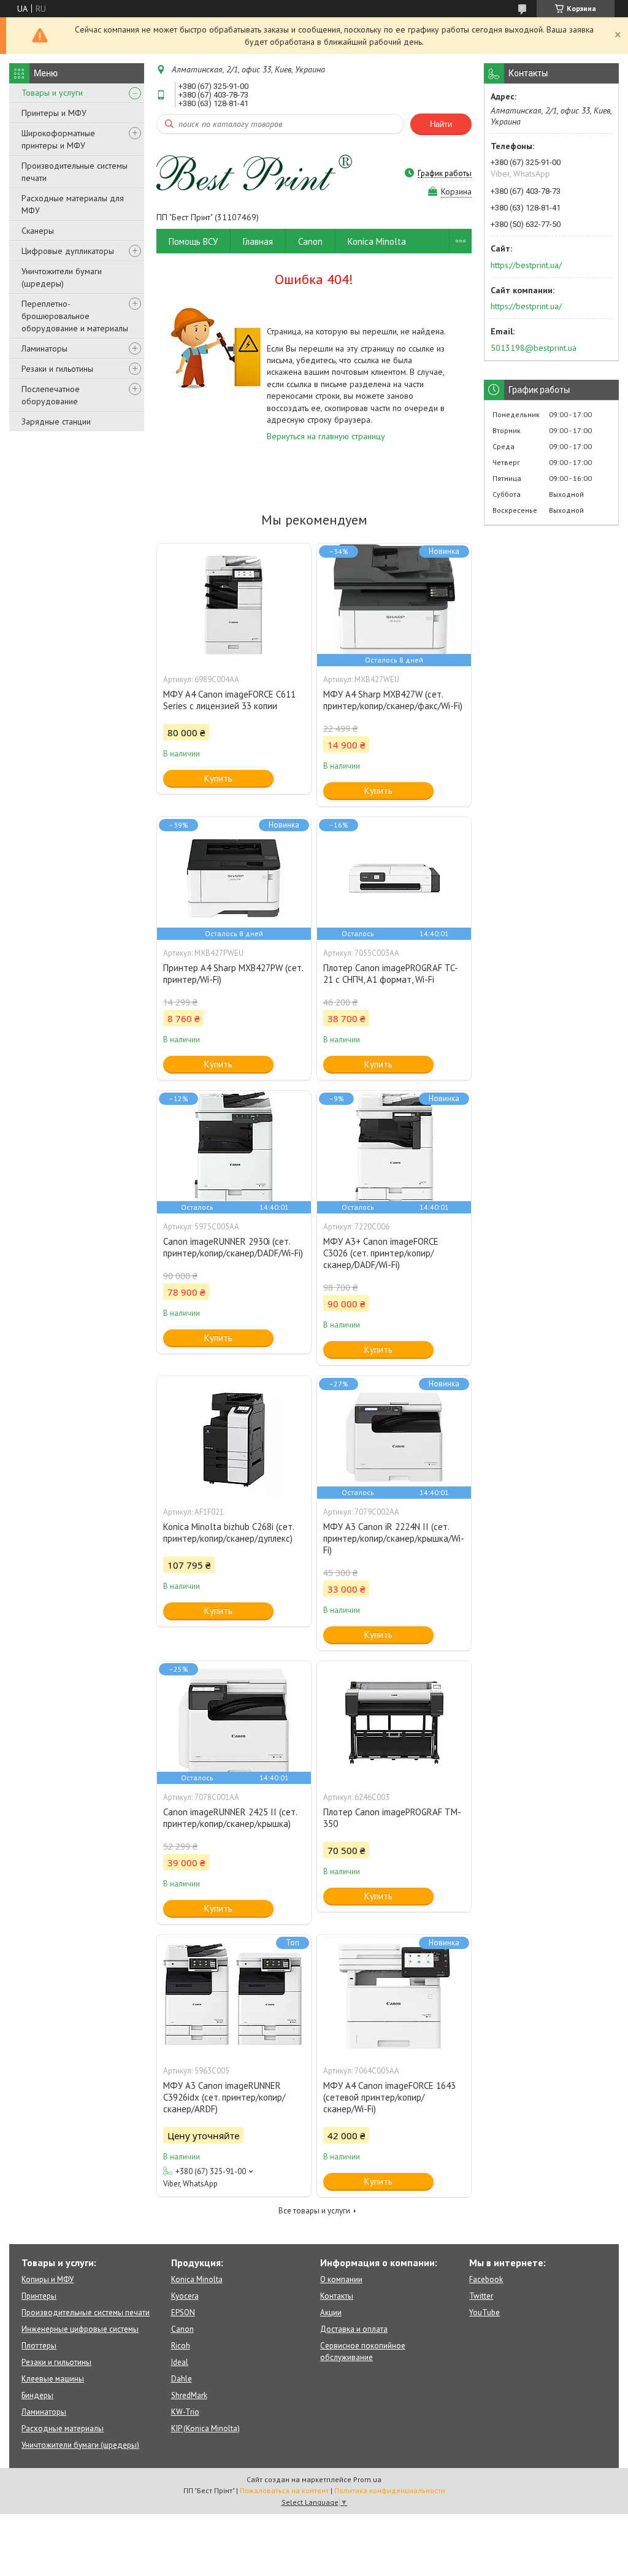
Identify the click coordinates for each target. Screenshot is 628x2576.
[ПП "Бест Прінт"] (255, 173)
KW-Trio (185, 2412)
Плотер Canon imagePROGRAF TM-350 (392, 1818)
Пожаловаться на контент (284, 2490)
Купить (218, 778)
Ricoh (181, 2346)
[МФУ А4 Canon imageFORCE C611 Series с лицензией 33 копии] (234, 605)
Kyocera (185, 2296)
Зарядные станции (56, 421)
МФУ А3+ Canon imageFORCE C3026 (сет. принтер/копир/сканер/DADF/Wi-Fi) (381, 1253)
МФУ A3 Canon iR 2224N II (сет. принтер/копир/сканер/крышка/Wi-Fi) (394, 1538)
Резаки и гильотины (57, 369)
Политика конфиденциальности (390, 2490)
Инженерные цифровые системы (80, 2329)
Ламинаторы (44, 348)
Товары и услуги (52, 93)
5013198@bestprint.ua (534, 348)
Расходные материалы (63, 2428)
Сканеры (38, 231)
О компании (341, 2279)
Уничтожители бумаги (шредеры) (62, 277)
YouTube (484, 2313)
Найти (441, 124)
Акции (331, 2313)
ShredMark (189, 2395)
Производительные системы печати (75, 172)
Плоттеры (39, 2346)
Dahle (182, 2379)
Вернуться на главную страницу (326, 436)
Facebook (486, 2279)
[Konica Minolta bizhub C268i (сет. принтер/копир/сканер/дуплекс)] (234, 1437)
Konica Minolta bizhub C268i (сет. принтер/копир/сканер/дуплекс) (228, 1532)
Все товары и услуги (314, 2211)
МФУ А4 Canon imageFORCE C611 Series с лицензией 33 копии (229, 700)
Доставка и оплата (354, 2329)
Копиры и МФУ (48, 2279)
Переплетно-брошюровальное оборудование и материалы (75, 316)
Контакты (337, 2296)
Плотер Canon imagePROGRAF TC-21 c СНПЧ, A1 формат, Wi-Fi (391, 974)
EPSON (183, 2313)
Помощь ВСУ (193, 241)
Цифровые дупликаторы (68, 251)
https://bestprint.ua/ (526, 265)
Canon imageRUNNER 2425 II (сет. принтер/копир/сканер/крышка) (230, 1818)
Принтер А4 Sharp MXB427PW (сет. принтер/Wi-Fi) (233, 974)
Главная (258, 241)
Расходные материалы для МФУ (73, 204)
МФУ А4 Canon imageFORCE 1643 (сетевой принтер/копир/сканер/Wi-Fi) (389, 2097)
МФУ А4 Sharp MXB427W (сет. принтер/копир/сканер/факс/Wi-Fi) (393, 700)
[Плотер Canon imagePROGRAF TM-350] (394, 1723)
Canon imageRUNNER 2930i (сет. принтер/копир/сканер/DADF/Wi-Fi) (233, 1247)
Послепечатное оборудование (51, 395)
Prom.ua (367, 2479)
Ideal (180, 2362)
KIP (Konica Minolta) (205, 2428)
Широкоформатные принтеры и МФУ (58, 139)
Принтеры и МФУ (54, 113)
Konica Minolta (377, 241)
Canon (310, 241)
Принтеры (39, 2296)
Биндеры (37, 2395)
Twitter (481, 2296)
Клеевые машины (53, 2379)
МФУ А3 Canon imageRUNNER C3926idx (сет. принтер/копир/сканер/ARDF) (224, 2097)
